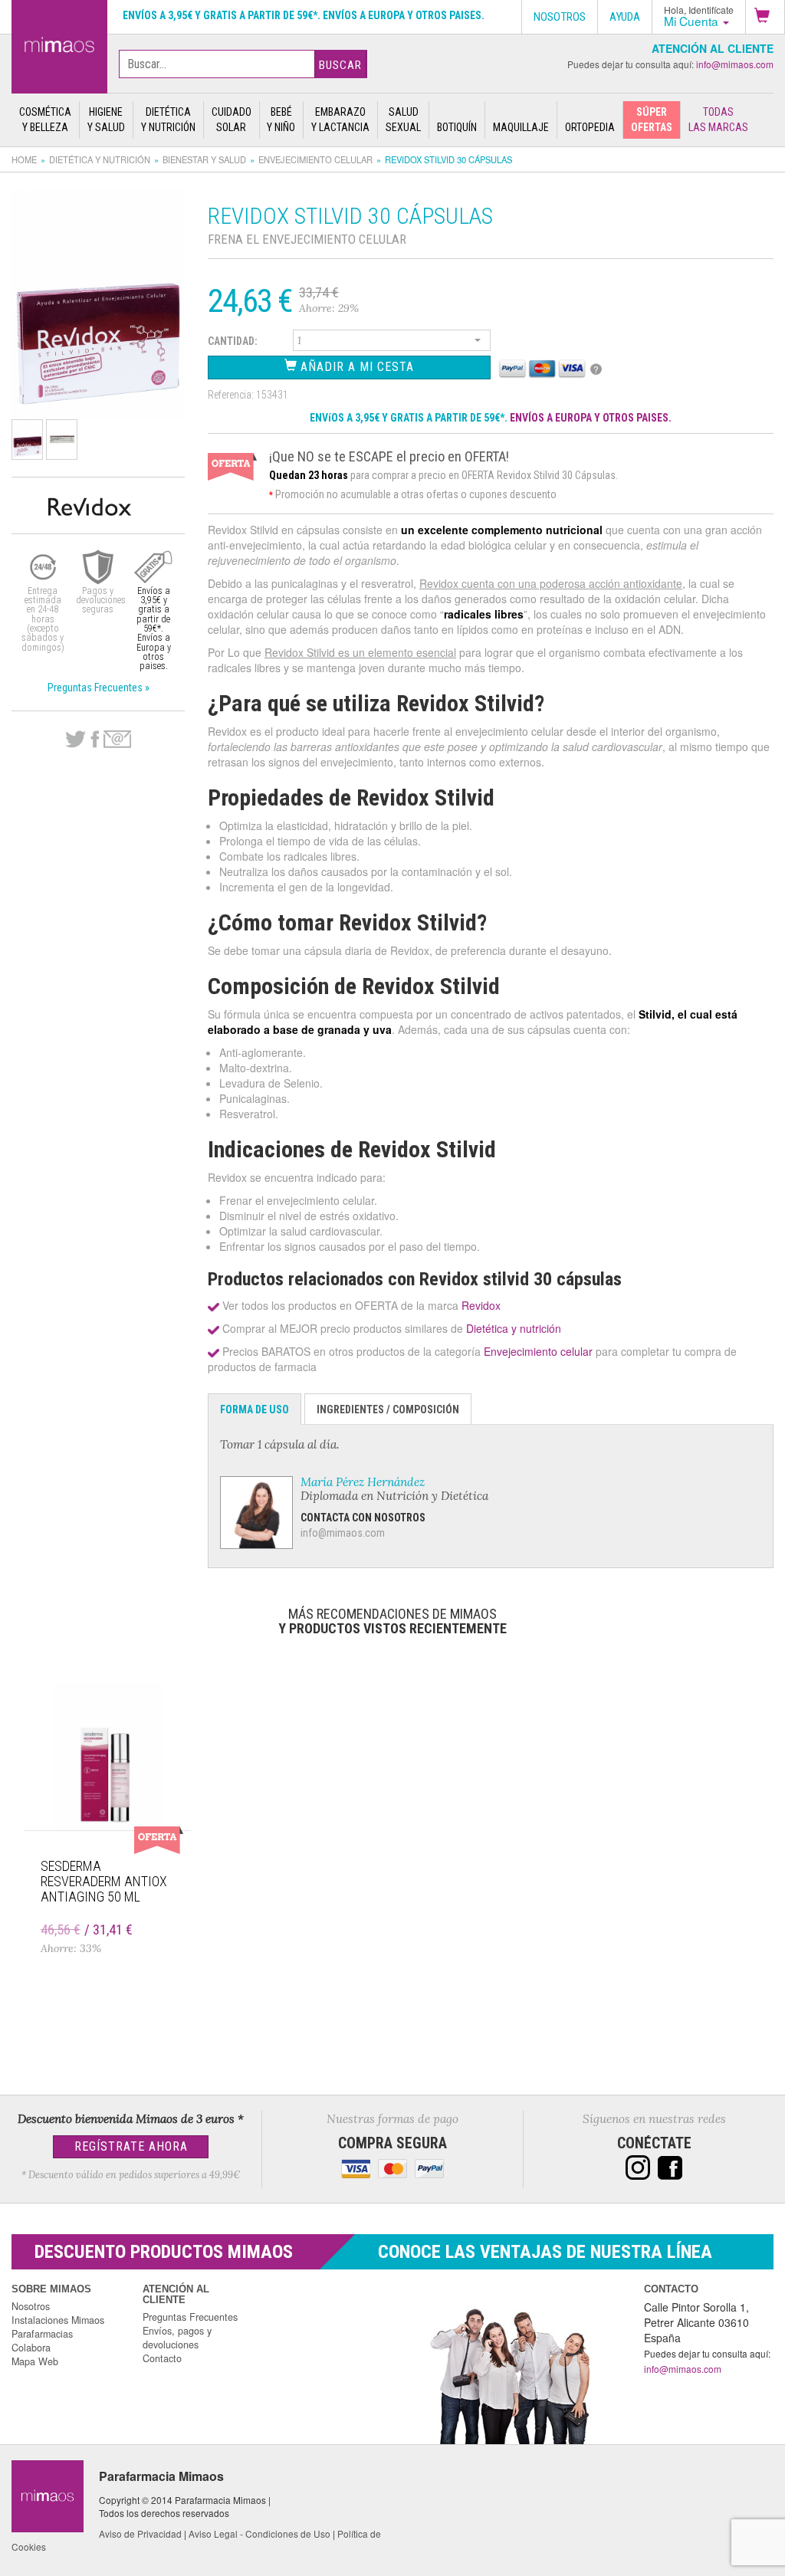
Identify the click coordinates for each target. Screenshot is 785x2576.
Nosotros (31, 2306)
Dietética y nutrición (100, 159)
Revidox (481, 1305)
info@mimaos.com (735, 64)
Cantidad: (233, 341)
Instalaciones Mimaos (58, 2320)
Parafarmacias (42, 2334)
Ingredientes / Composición (388, 1409)
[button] (765, 17)
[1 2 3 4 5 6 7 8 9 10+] (392, 343)
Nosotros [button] (560, 17)
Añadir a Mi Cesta (355, 367)
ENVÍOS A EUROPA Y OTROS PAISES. (591, 418)
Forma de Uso (255, 1409)
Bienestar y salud (204, 159)
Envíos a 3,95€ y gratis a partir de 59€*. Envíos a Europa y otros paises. (304, 15)
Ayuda (625, 17)
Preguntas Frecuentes (190, 2317)
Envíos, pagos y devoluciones (177, 2338)
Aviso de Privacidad (140, 2533)
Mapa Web (35, 2361)
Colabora (31, 2348)
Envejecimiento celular (315, 159)
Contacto (162, 2358)
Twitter (76, 740)
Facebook (95, 740)
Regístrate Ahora (131, 2146)
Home (24, 159)
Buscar (340, 65)
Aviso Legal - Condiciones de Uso (259, 2533)
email (117, 739)
